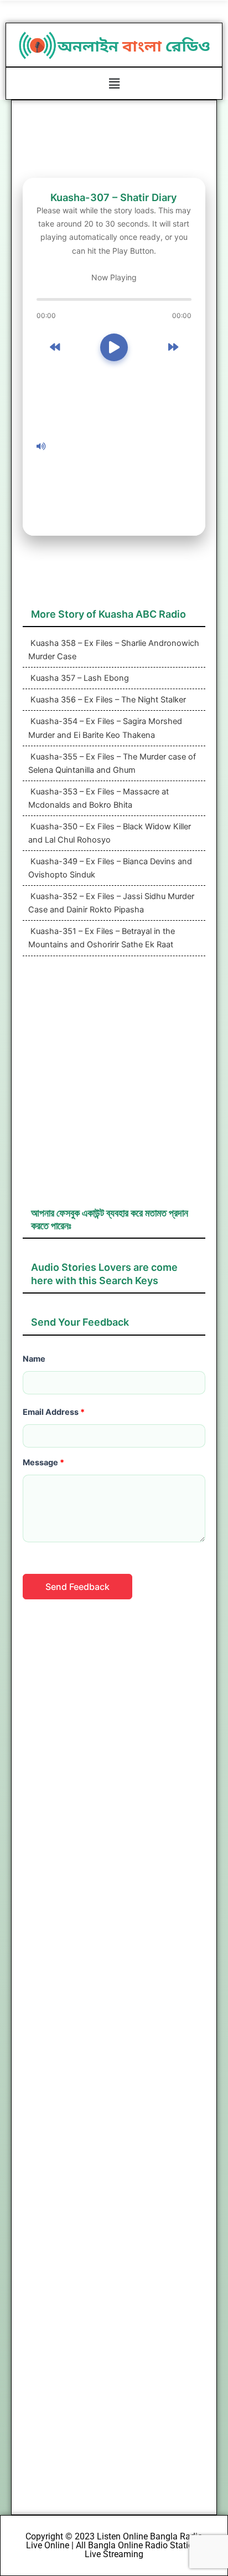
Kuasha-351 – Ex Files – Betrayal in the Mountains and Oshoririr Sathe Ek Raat (102, 938)
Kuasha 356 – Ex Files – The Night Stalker (107, 700)
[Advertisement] (121, 447)
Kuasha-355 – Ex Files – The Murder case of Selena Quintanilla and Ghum (112, 763)
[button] (114, 83)
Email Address (54, 1412)
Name (34, 1359)
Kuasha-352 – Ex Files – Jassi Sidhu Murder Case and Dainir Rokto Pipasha (111, 903)
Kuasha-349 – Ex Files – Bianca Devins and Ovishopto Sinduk (110, 868)
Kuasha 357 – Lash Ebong (79, 678)
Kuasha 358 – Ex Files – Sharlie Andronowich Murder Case (114, 650)
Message (43, 1463)
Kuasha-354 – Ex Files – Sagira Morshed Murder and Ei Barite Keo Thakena (105, 728)
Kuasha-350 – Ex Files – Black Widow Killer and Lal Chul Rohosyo (110, 833)
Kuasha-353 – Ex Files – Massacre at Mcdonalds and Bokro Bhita (99, 798)
